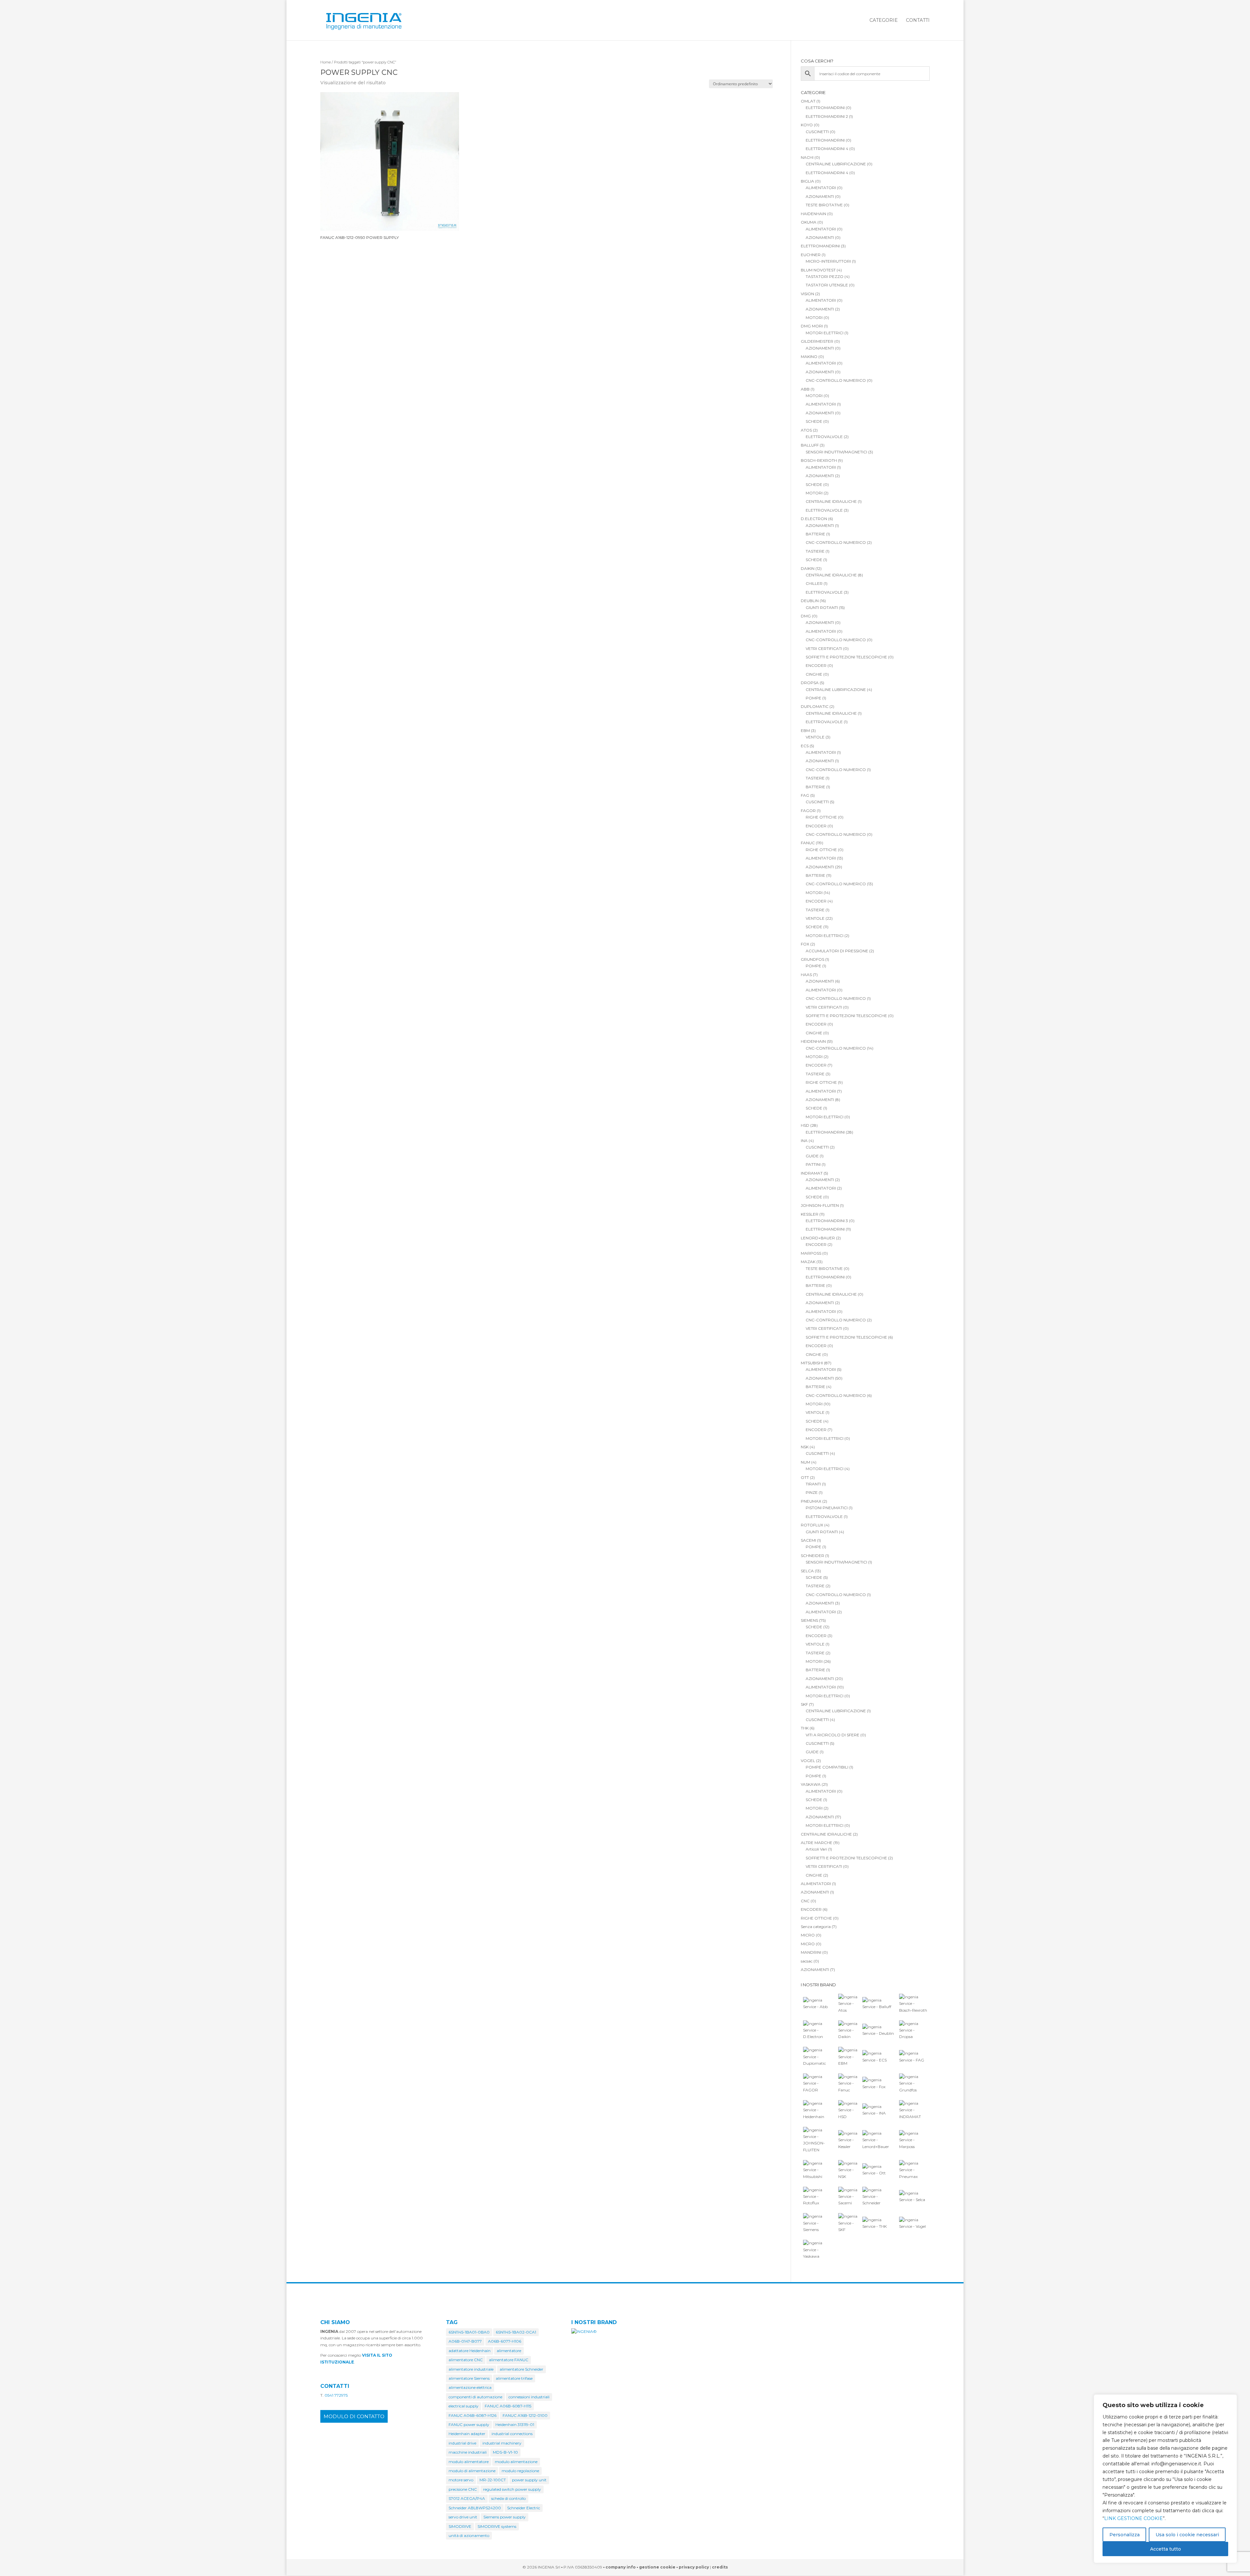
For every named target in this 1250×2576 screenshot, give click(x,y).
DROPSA (810, 683)
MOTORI (814, 317)
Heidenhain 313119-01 (515, 2424)
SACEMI (808, 1540)
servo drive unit (463, 2517)
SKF (804, 1704)
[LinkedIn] (912, 2568)
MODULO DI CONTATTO (354, 2416)
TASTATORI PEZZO (825, 276)
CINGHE (813, 1354)
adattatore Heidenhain (470, 2351)
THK (805, 1728)
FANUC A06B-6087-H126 (472, 2415)
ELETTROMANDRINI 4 (827, 149)
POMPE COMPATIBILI (827, 1767)
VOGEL (808, 1761)
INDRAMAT (812, 1173)
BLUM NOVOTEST (818, 270)
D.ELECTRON (814, 519)
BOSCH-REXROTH (819, 460)
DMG (806, 616)
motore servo (461, 2480)
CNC (805, 1901)
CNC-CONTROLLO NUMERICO (836, 380)
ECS (805, 746)
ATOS (806, 430)
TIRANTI (813, 1484)
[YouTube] (926, 2568)
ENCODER (816, 665)
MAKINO (809, 357)
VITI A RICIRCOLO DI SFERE (833, 1735)
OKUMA (809, 222)
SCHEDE (814, 421)
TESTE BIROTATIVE (824, 205)
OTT (805, 1477)
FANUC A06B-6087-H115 (508, 2406)
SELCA (807, 1571)
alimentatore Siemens (469, 2378)
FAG (805, 795)
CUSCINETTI (817, 132)
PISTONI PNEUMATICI (827, 1508)
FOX (805, 944)
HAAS (806, 975)
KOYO (807, 125)
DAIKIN (808, 568)
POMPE (813, 698)
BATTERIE (815, 534)
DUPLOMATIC (815, 706)
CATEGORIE (884, 21)
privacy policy (694, 2567)
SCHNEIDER (812, 1556)
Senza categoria (816, 1927)
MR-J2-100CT (493, 2480)
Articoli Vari (816, 1849)
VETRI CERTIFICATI (824, 648)
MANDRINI (811, 1952)
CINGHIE (814, 674)
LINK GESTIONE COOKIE (1133, 2518)
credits (720, 2567)
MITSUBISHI (812, 1363)
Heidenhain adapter (467, 2434)
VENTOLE (815, 737)
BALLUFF (810, 445)
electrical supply (464, 2406)
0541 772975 (336, 2395)
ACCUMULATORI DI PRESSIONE (837, 951)
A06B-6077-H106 (505, 2341)
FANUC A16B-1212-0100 (525, 2415)
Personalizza (1125, 2535)
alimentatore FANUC (509, 2360)
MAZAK (808, 1262)
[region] (1165, 2479)
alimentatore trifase (514, 2378)
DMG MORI (812, 326)
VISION (807, 294)
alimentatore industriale (471, 2369)
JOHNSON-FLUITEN (820, 1205)
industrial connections (512, 2434)
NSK (805, 1447)
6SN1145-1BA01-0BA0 (469, 2332)
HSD (805, 1125)
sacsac (807, 1961)
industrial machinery (502, 2443)
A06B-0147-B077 (465, 2341)
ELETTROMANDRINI (825, 108)
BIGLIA (807, 181)
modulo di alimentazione (472, 2471)
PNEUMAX (811, 1501)
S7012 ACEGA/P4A (467, 2498)
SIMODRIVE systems (497, 2526)
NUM (806, 1462)
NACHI (807, 157)
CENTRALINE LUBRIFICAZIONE (836, 164)
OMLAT (808, 101)
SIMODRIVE (460, 2526)
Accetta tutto (1166, 2549)
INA (804, 1141)
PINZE (812, 1492)
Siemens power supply (505, 2517)
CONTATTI (918, 21)
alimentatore (509, 2351)
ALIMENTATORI (821, 188)
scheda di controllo (508, 2498)
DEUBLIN (810, 601)
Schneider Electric (524, 2508)
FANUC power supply (469, 2424)
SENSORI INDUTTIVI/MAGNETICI (836, 452)
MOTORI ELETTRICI (825, 333)
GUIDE (812, 1156)
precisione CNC (463, 2489)
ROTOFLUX (812, 1525)
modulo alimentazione (516, 2462)
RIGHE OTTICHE (821, 817)
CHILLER (814, 583)
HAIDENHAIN (813, 214)
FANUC (808, 843)
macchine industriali (468, 2452)
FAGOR (808, 811)
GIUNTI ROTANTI (822, 607)
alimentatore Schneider (521, 2369)
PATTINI (813, 1164)
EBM (805, 730)
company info (621, 2567)
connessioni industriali (529, 2397)
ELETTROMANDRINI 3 (827, 1221)
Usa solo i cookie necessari (1187, 2535)
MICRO (808, 1935)
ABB (805, 389)
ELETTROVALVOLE (824, 437)
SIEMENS (809, 1620)
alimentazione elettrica (470, 2387)
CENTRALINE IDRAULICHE (831, 501)
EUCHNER (811, 255)
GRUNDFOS (812, 959)
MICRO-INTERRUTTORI (828, 261)
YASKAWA (811, 1784)
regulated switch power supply (512, 2489)
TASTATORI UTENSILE (827, 285)
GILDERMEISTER (817, 341)
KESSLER (810, 1214)
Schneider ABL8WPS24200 (475, 2508)
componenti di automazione (475, 2397)
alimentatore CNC (466, 2360)
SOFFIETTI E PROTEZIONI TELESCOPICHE (846, 657)
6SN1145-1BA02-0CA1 (516, 2332)
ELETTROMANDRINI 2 (827, 116)
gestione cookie (657, 2567)
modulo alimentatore (469, 2462)
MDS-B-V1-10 (505, 2452)
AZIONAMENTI (820, 196)
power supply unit (529, 2480)
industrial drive (462, 2443)
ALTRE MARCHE (817, 1843)
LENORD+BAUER (818, 1238)
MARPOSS (811, 1253)
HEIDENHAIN (813, 1041)
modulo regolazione (520, 2471)
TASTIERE (815, 551)
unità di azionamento (469, 2535)
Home (326, 62)
